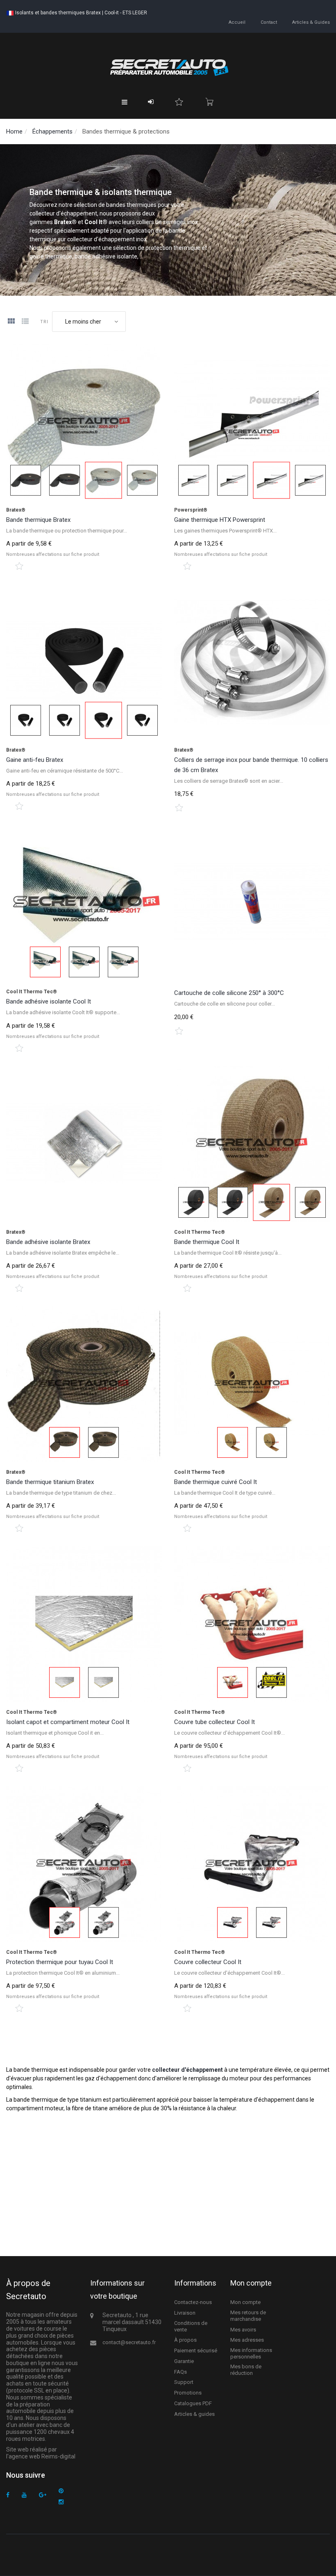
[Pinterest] (61, 2491)
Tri (44, 322)
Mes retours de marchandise (248, 2316)
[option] (84, 422)
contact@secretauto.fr (129, 2342)
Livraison (185, 2313)
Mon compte (245, 2302)
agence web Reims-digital (42, 2456)
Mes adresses (247, 2340)
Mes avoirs (243, 2330)
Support (184, 2382)
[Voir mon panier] (209, 102)
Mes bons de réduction (246, 2370)
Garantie (184, 2361)
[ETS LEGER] (168, 67)
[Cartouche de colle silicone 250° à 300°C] (252, 904)
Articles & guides (311, 22)
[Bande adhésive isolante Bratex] (84, 1144)
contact (269, 22)
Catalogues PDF (193, 2403)
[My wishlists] (179, 102)
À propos (185, 2340)
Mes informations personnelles (251, 2353)
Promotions (188, 2393)
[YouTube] (24, 2495)
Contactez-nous (193, 2302)
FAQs (180, 2372)
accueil (237, 22)
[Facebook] (8, 2495)
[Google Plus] (43, 2495)
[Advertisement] (168, 2174)
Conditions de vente (191, 2326)
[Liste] (25, 322)
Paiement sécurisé (196, 2351)
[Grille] (11, 322)
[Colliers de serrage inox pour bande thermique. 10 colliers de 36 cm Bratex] (252, 662)
